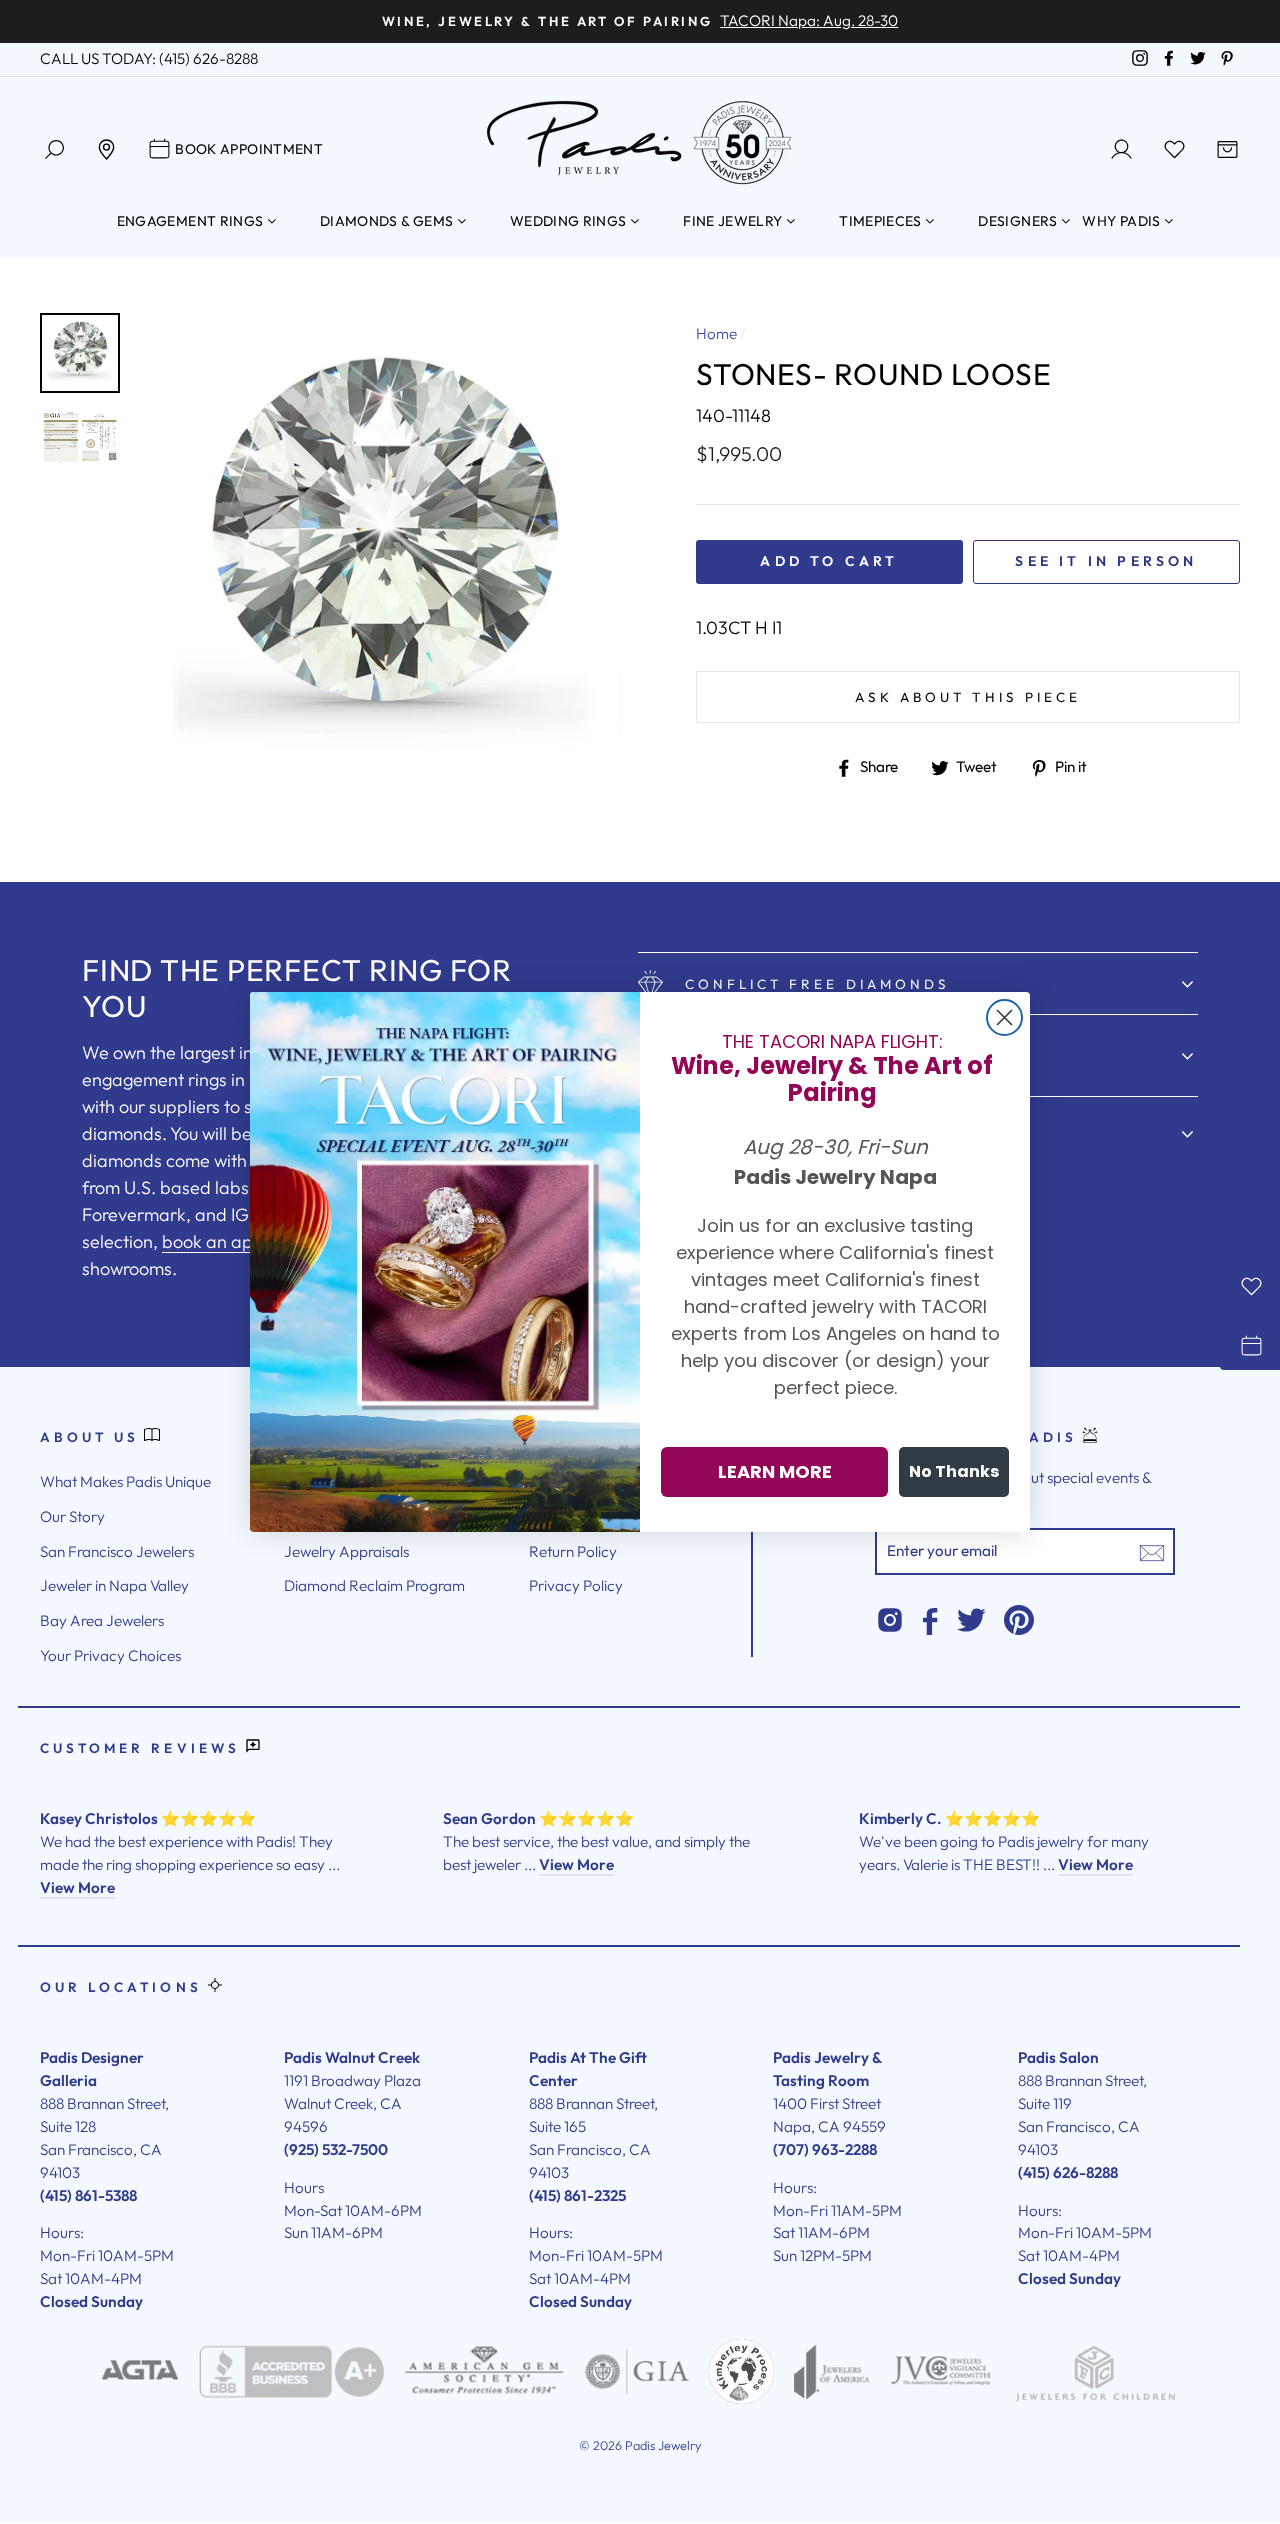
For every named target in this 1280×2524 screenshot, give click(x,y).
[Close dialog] (1004, 1017)
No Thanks (954, 1471)
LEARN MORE (775, 1471)
